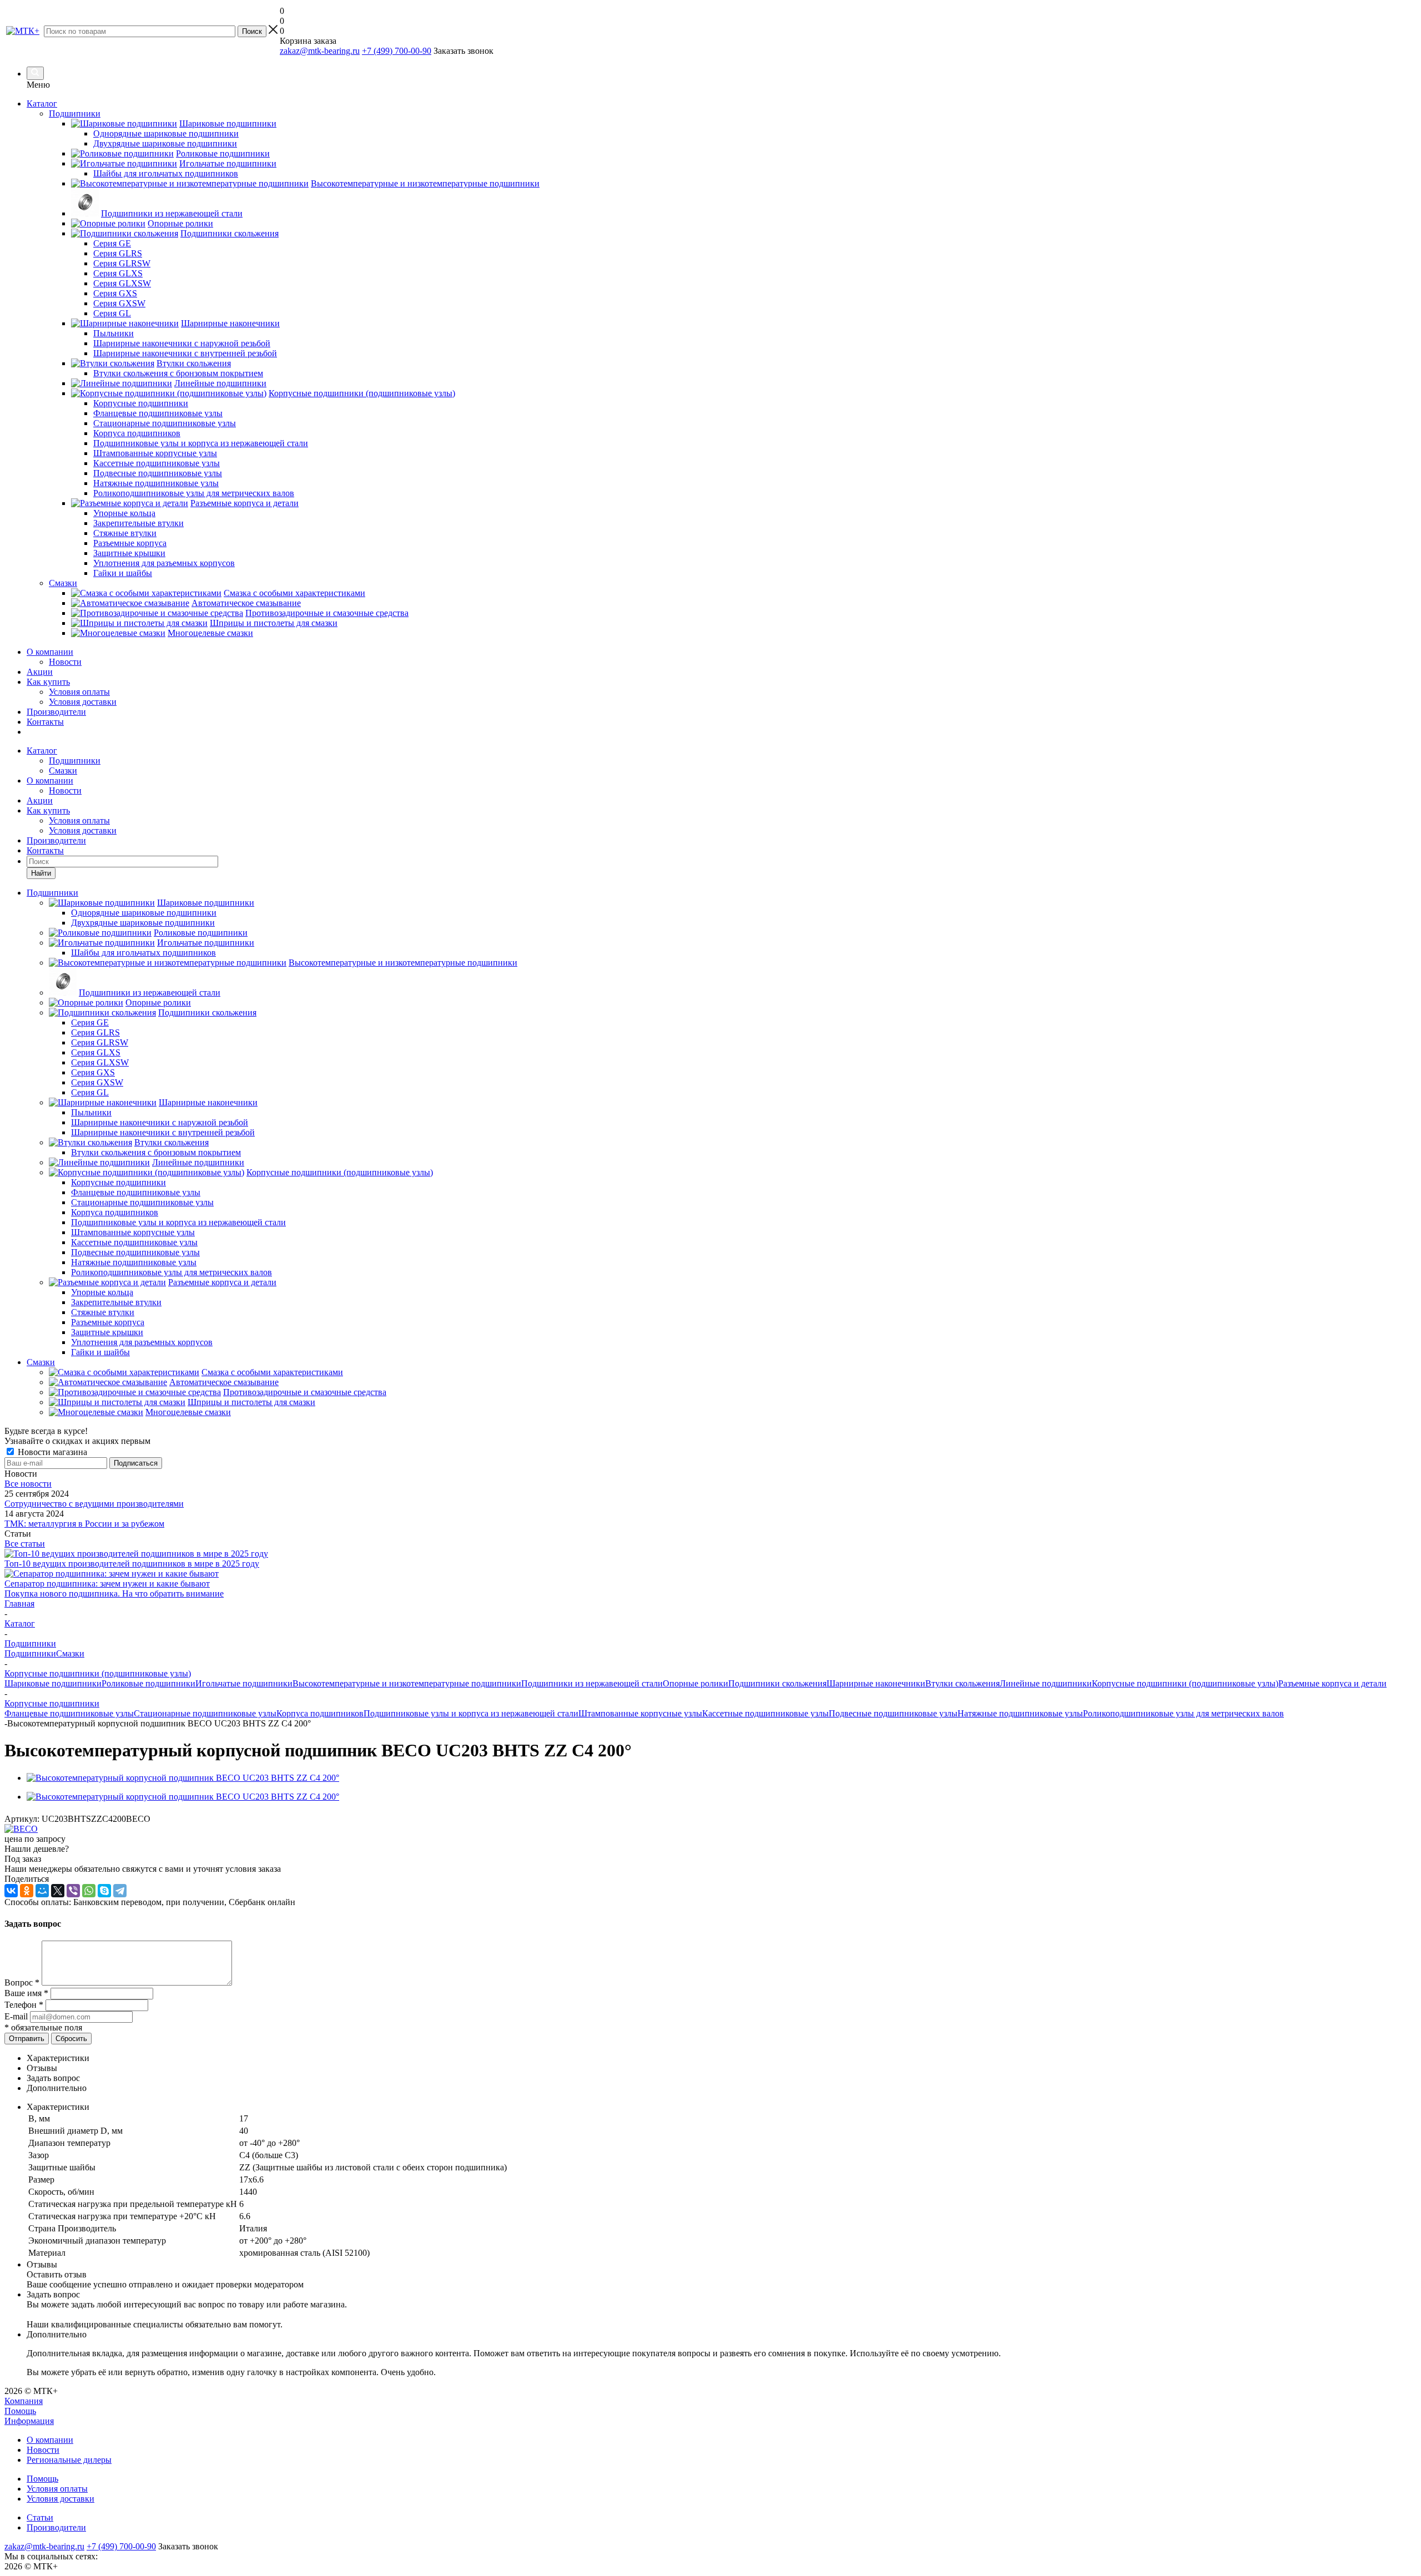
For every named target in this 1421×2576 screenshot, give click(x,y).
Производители (56, 712)
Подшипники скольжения (777, 1683)
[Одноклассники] (27, 1891)
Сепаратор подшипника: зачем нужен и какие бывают (107, 1584)
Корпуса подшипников (320, 1713)
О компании (50, 652)
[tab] (722, 2058)
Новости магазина (51, 1452)
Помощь (20, 2411)
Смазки (63, 771)
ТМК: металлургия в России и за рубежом (84, 1524)
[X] (58, 1891)
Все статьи (25, 1544)
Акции (40, 672)
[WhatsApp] (89, 1891)
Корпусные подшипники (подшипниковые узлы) (1185, 1683)
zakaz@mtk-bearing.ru (320, 51)
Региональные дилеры (69, 2460)
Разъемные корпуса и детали (1332, 1683)
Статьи (40, 2517)
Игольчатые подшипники (244, 1683)
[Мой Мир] (42, 1891)
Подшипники (75, 761)
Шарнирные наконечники (876, 1683)
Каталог (42, 103)
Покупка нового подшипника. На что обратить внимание (114, 1593)
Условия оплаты (79, 692)
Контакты (45, 722)
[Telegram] (120, 1891)
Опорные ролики (696, 1683)
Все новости (28, 1484)
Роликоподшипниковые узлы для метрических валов (1183, 1713)
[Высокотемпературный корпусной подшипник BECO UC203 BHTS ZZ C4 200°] (183, 1778)
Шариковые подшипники (53, 1683)
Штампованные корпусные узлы (640, 1713)
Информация (29, 2421)
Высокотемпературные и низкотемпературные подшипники (407, 1683)
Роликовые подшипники (148, 1683)
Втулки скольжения (963, 1683)
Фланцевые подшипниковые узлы (69, 1713)
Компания (24, 2401)
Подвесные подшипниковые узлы (893, 1713)
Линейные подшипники (1046, 1683)
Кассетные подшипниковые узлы (765, 1713)
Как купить (48, 682)
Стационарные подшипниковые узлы (205, 1713)
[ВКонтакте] (11, 1891)
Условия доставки (83, 702)
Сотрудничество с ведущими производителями (94, 1504)
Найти (41, 873)
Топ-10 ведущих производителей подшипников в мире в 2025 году (132, 1564)
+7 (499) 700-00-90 (397, 51)
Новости (65, 662)
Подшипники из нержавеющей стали (592, 1683)
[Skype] (104, 1891)
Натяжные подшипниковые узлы (1020, 1713)
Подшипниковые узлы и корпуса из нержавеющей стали (471, 1713)
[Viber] (73, 1891)
